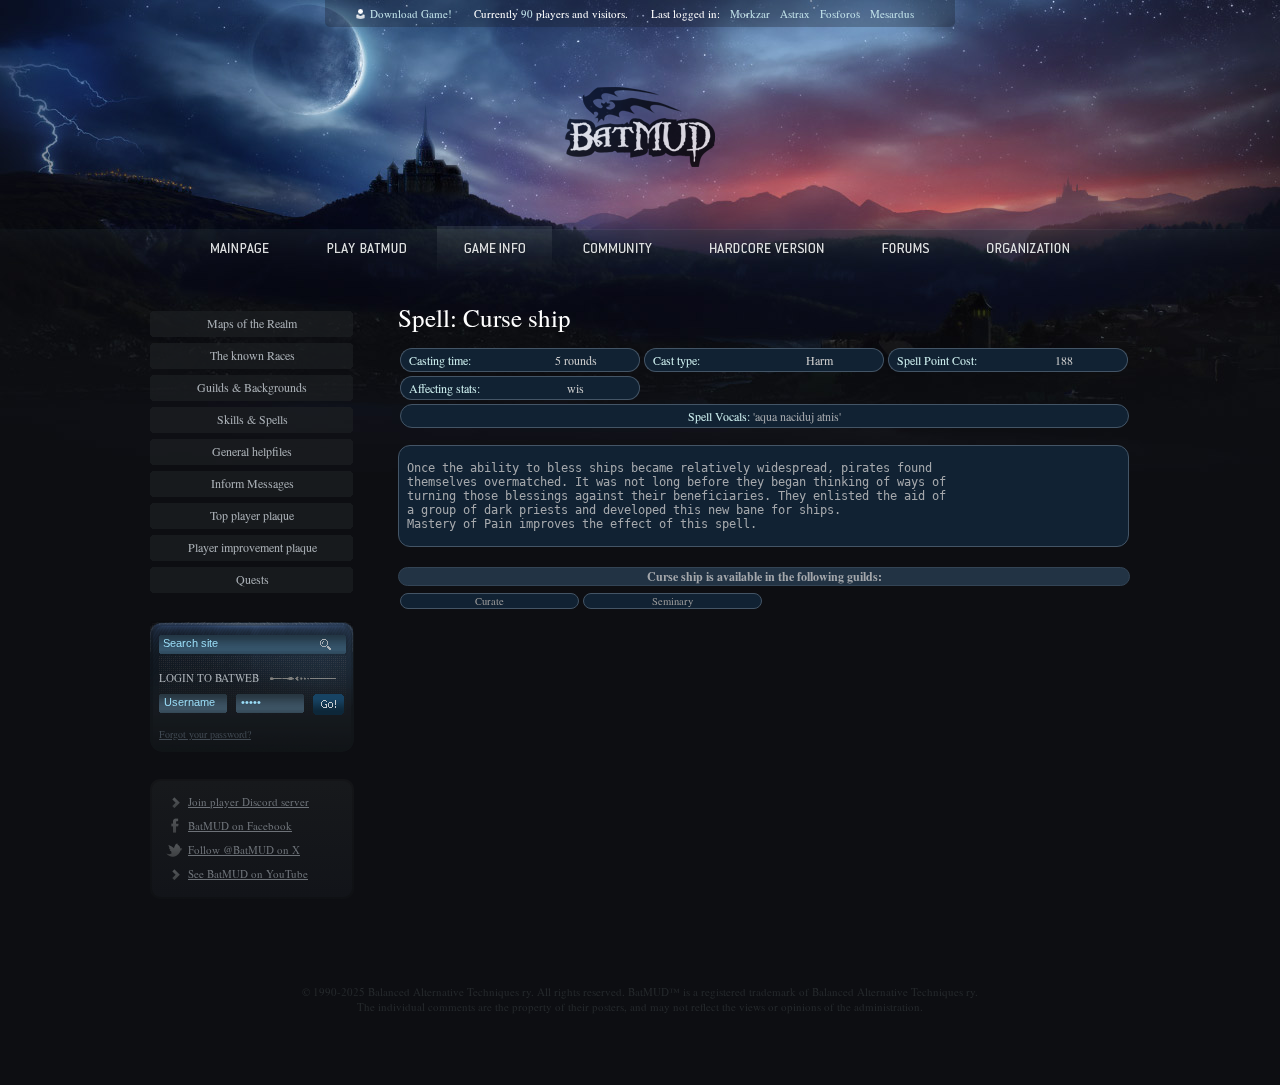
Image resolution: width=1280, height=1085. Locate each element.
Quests (252, 579)
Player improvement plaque (252, 547)
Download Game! (411, 13)
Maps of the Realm (252, 323)
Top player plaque (252, 515)
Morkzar (750, 13)
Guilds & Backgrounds (252, 387)
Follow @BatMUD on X (244, 849)
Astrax (795, 13)
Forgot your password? (205, 734)
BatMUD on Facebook (240, 825)
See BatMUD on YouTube (248, 873)
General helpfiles (252, 451)
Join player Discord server (248, 801)
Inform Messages (252, 483)
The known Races (252, 355)
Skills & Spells (252, 419)
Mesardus (892, 13)
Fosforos (840, 13)
